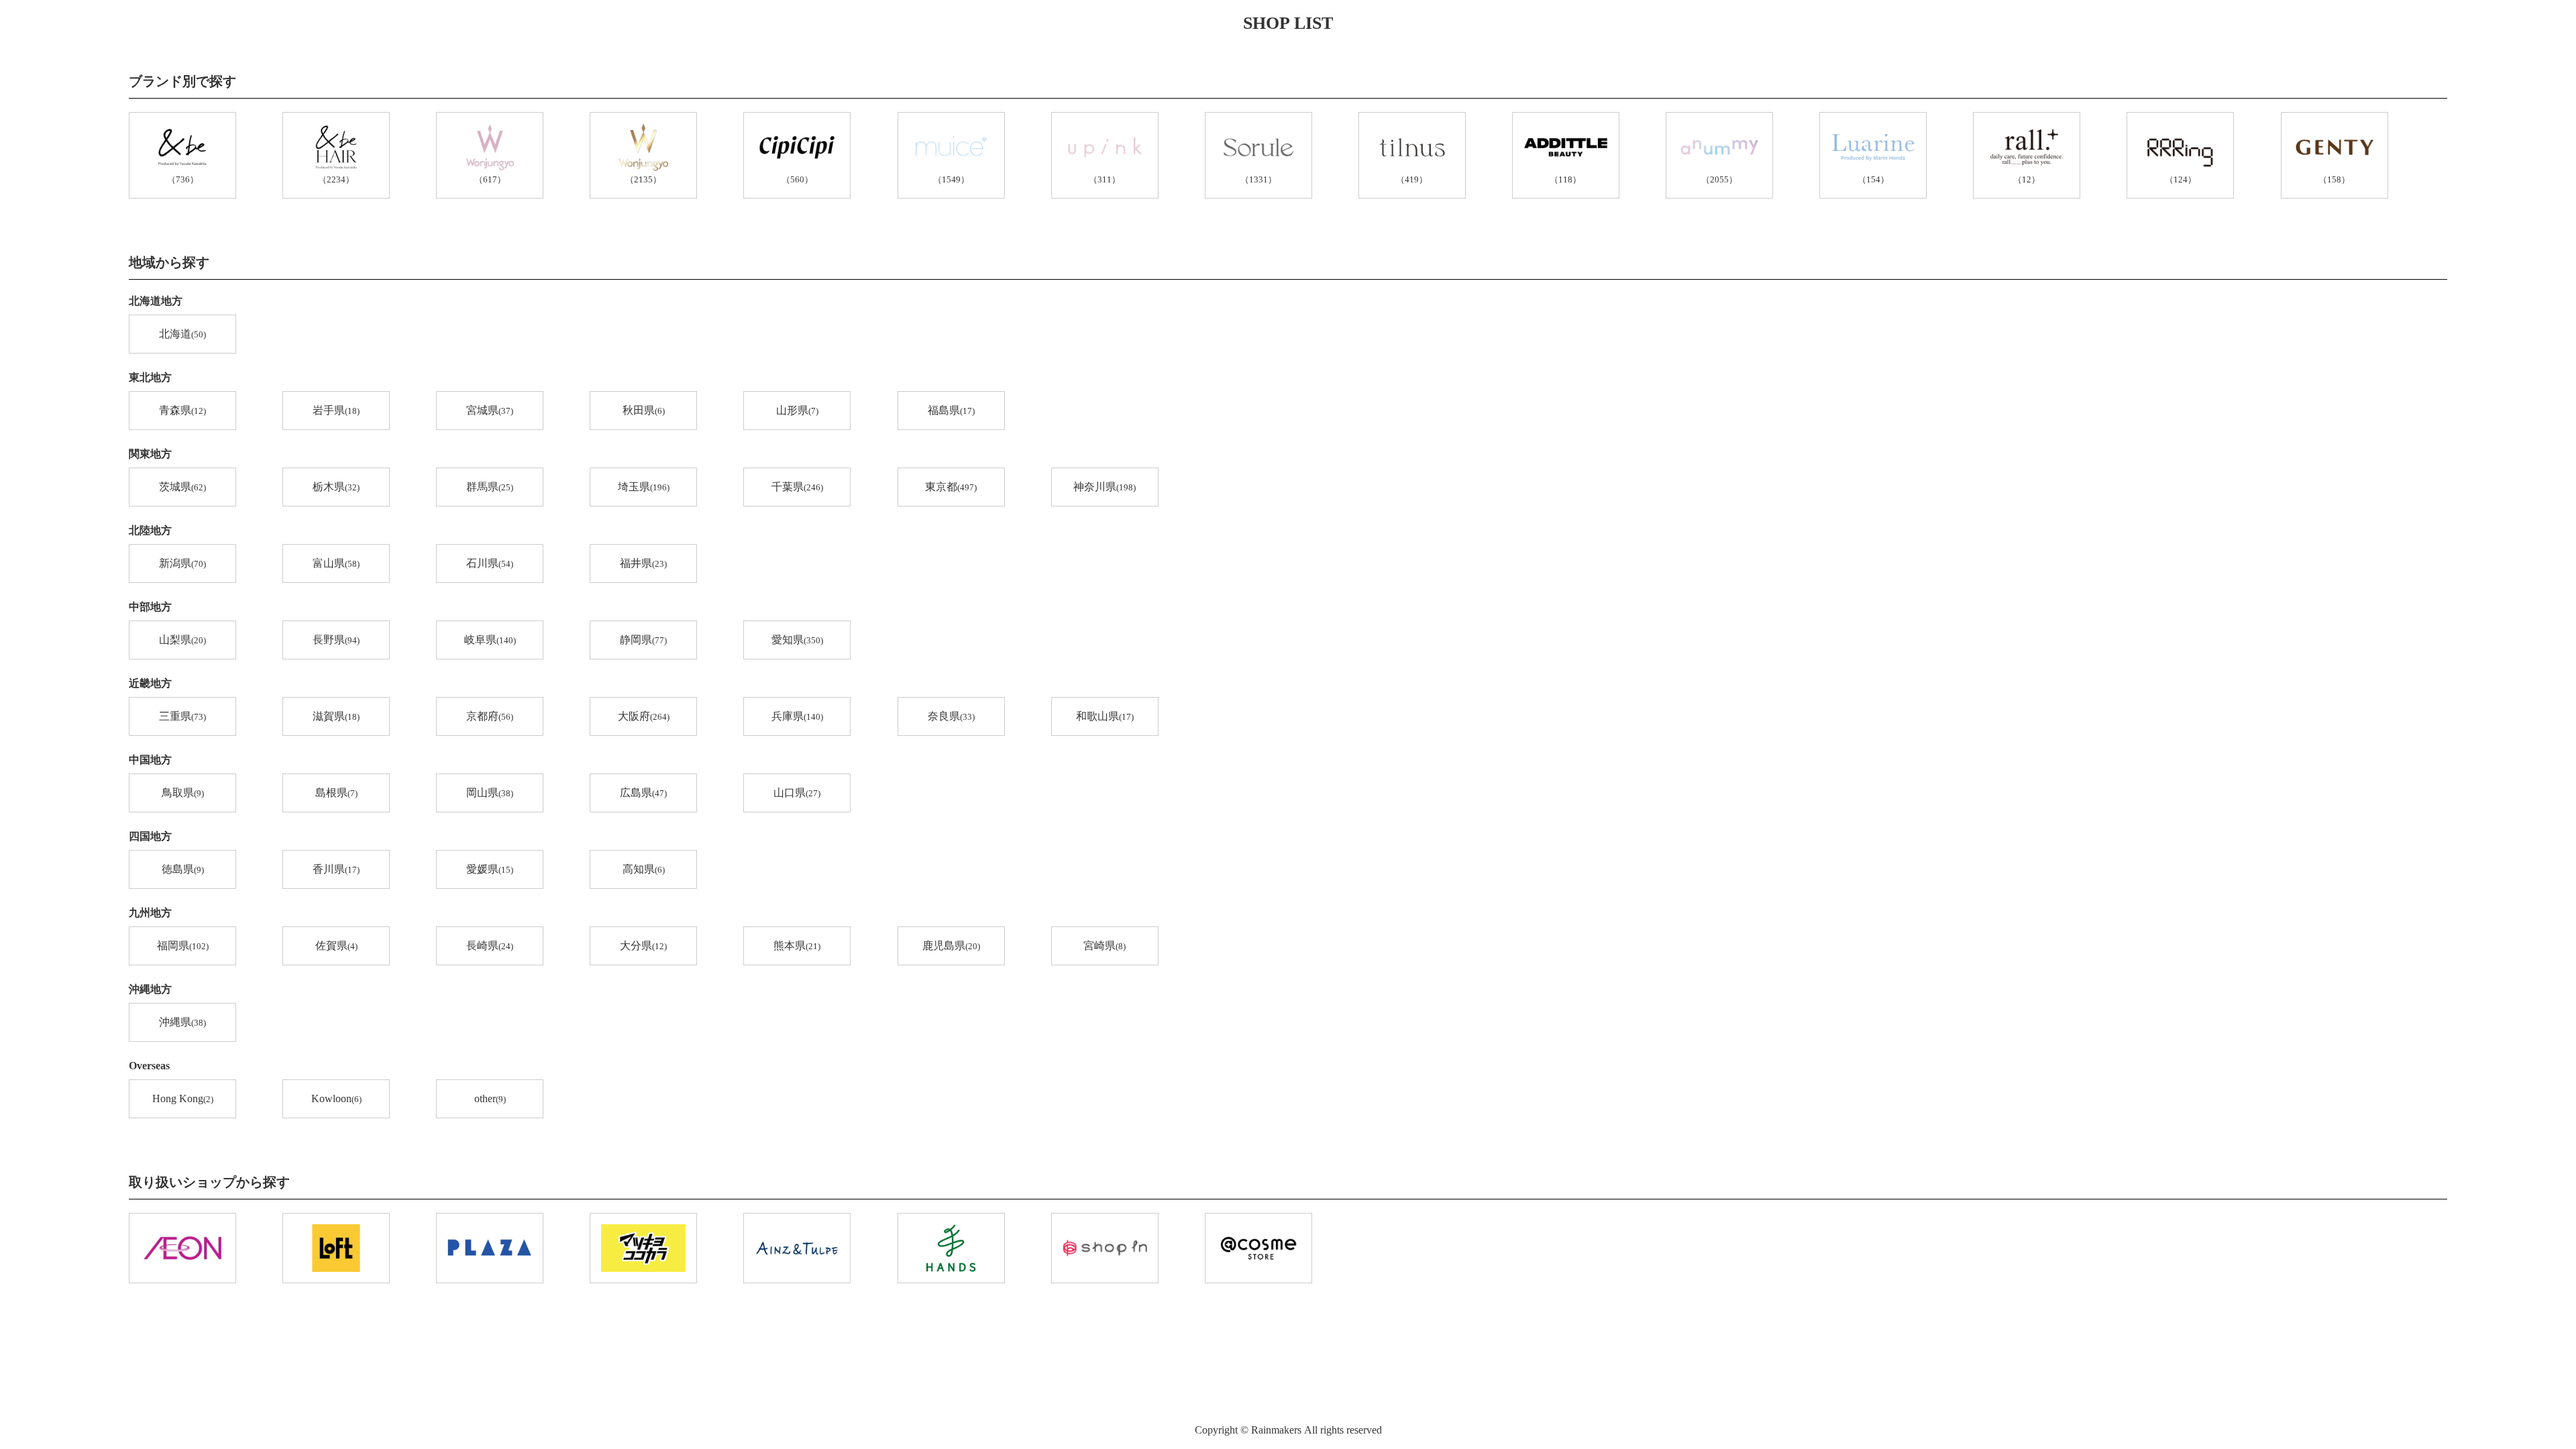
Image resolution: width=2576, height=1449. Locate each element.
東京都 (951, 487)
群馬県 (490, 487)
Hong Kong (183, 1098)
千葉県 (797, 487)
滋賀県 (336, 716)
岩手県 (336, 410)
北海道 (182, 334)
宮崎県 (1105, 946)
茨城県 (182, 487)
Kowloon (336, 1098)
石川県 (490, 563)
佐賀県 (336, 946)
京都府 (490, 716)
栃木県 (336, 487)
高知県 (644, 869)
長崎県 (490, 946)
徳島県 (183, 869)
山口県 (797, 793)
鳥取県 (183, 793)
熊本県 (797, 946)
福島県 (951, 410)
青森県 (182, 410)
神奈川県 (1105, 487)
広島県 (643, 793)
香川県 (336, 869)
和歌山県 (1105, 716)
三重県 (182, 716)
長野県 (336, 640)
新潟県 (182, 563)
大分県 (643, 946)
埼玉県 (644, 487)
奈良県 (951, 716)
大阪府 (644, 716)
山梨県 (182, 640)
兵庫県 (797, 716)
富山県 (336, 563)
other (490, 1098)
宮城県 (490, 410)
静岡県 (643, 640)
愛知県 (797, 640)
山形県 (797, 410)
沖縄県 (182, 1022)
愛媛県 (490, 869)
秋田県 (644, 410)
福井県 (643, 563)
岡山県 (490, 793)
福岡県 (183, 946)
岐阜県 (490, 640)
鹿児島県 (951, 946)
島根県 (336, 793)
